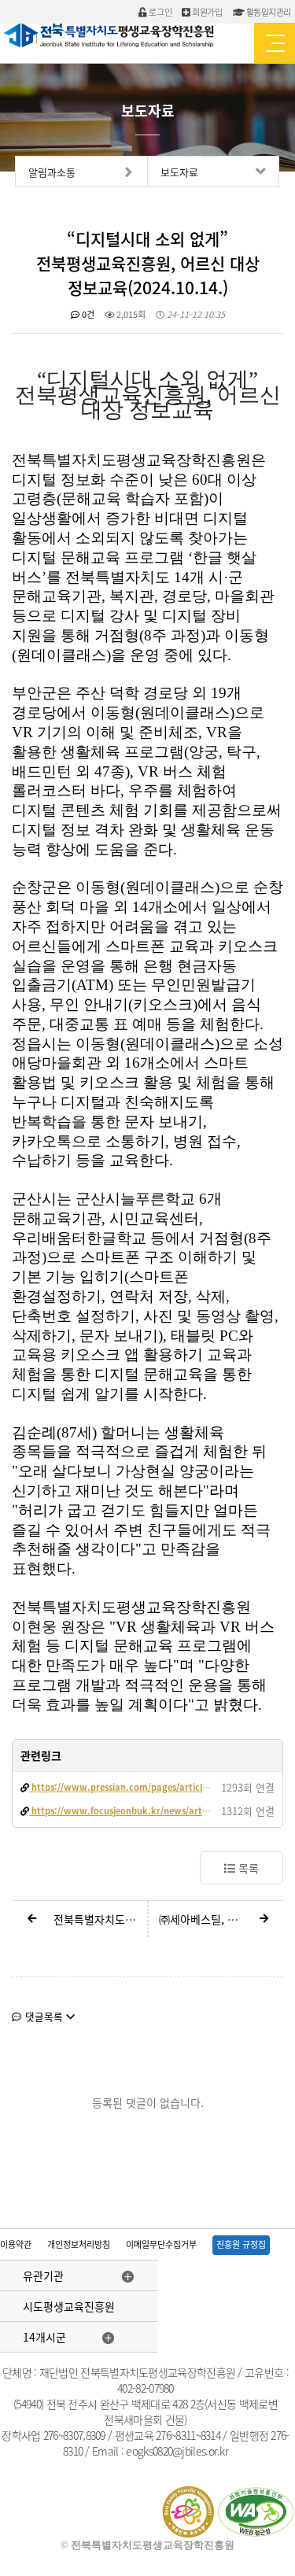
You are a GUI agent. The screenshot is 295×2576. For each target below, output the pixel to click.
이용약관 (16, 2244)
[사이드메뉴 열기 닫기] (275, 43)
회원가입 (206, 12)
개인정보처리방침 (79, 2244)
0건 (87, 314)
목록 (247, 1868)
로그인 (159, 12)
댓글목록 (44, 2016)
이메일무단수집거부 (161, 2244)
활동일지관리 (267, 12)
